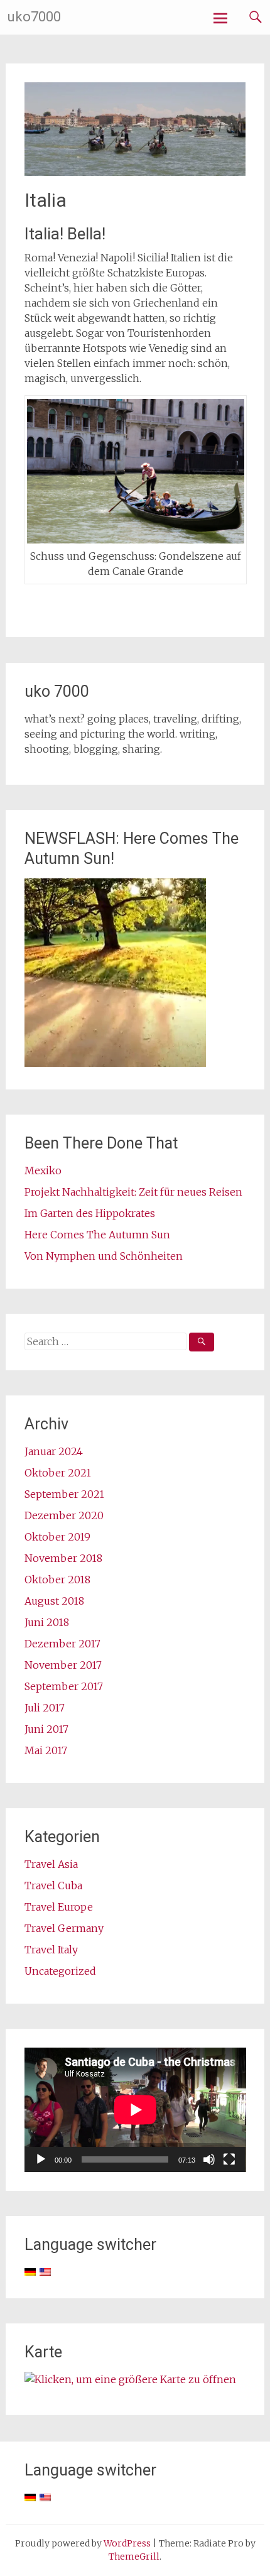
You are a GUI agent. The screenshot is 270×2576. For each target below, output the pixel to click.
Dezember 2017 (62, 1644)
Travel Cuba (53, 1886)
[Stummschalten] (209, 2159)
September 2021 (64, 1494)
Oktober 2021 (58, 1473)
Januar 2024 (54, 1451)
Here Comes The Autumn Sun (97, 1235)
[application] (135, 2110)
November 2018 (63, 1558)
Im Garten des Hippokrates (90, 1213)
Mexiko (43, 1171)
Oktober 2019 (57, 1537)
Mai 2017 (46, 1750)
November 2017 (63, 1665)
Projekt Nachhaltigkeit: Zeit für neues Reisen (133, 1192)
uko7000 (34, 17)
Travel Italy (51, 1950)
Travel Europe (59, 1907)
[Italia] (135, 172)
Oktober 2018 (57, 1580)
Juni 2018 (47, 1622)
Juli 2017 (45, 1708)
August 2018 (54, 1601)
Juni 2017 (46, 1729)
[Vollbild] (229, 2159)
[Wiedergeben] (41, 2159)
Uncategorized (60, 1971)
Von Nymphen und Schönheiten (104, 1256)
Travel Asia (51, 1864)
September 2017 (64, 1686)
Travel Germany (64, 1928)
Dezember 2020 (64, 1515)
